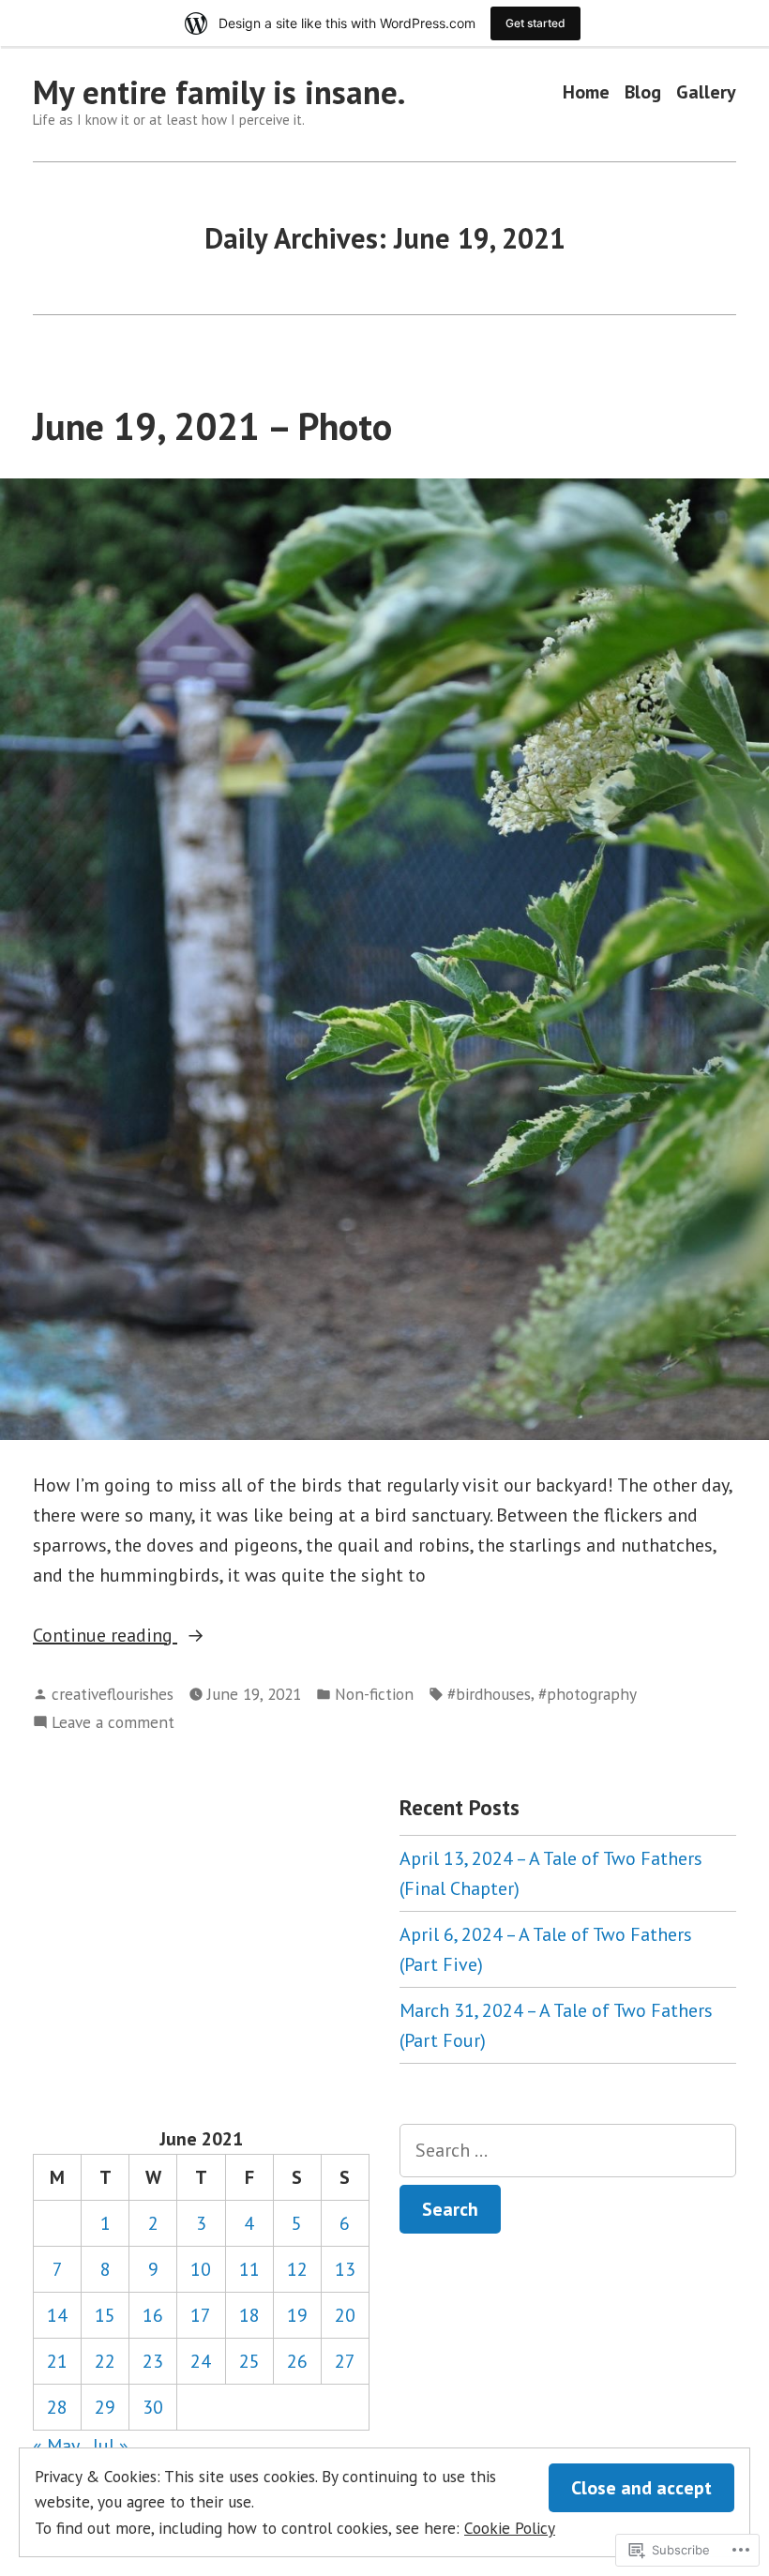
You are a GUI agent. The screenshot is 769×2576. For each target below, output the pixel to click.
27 (345, 2361)
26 (297, 2361)
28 (57, 2407)
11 (249, 2269)
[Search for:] (568, 2151)
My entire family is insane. (219, 92)
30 (153, 2407)
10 (201, 2269)
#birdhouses (489, 1694)
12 (297, 2269)
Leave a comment (113, 1723)
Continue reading (105, 1636)
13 (345, 2269)
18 (249, 2315)
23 (153, 2361)
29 (105, 2407)
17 (201, 2315)
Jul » (111, 2446)
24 (201, 2361)
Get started (535, 23)
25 (249, 2361)
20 (345, 2315)
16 (153, 2315)
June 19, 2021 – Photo (212, 426)
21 (57, 2361)
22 (105, 2361)
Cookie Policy (510, 2528)
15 (105, 2315)
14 (57, 2315)
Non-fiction (374, 1694)
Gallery (706, 92)
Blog (643, 92)
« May (56, 2446)
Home (586, 92)
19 (297, 2315)
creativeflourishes (113, 1694)
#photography (588, 1694)
